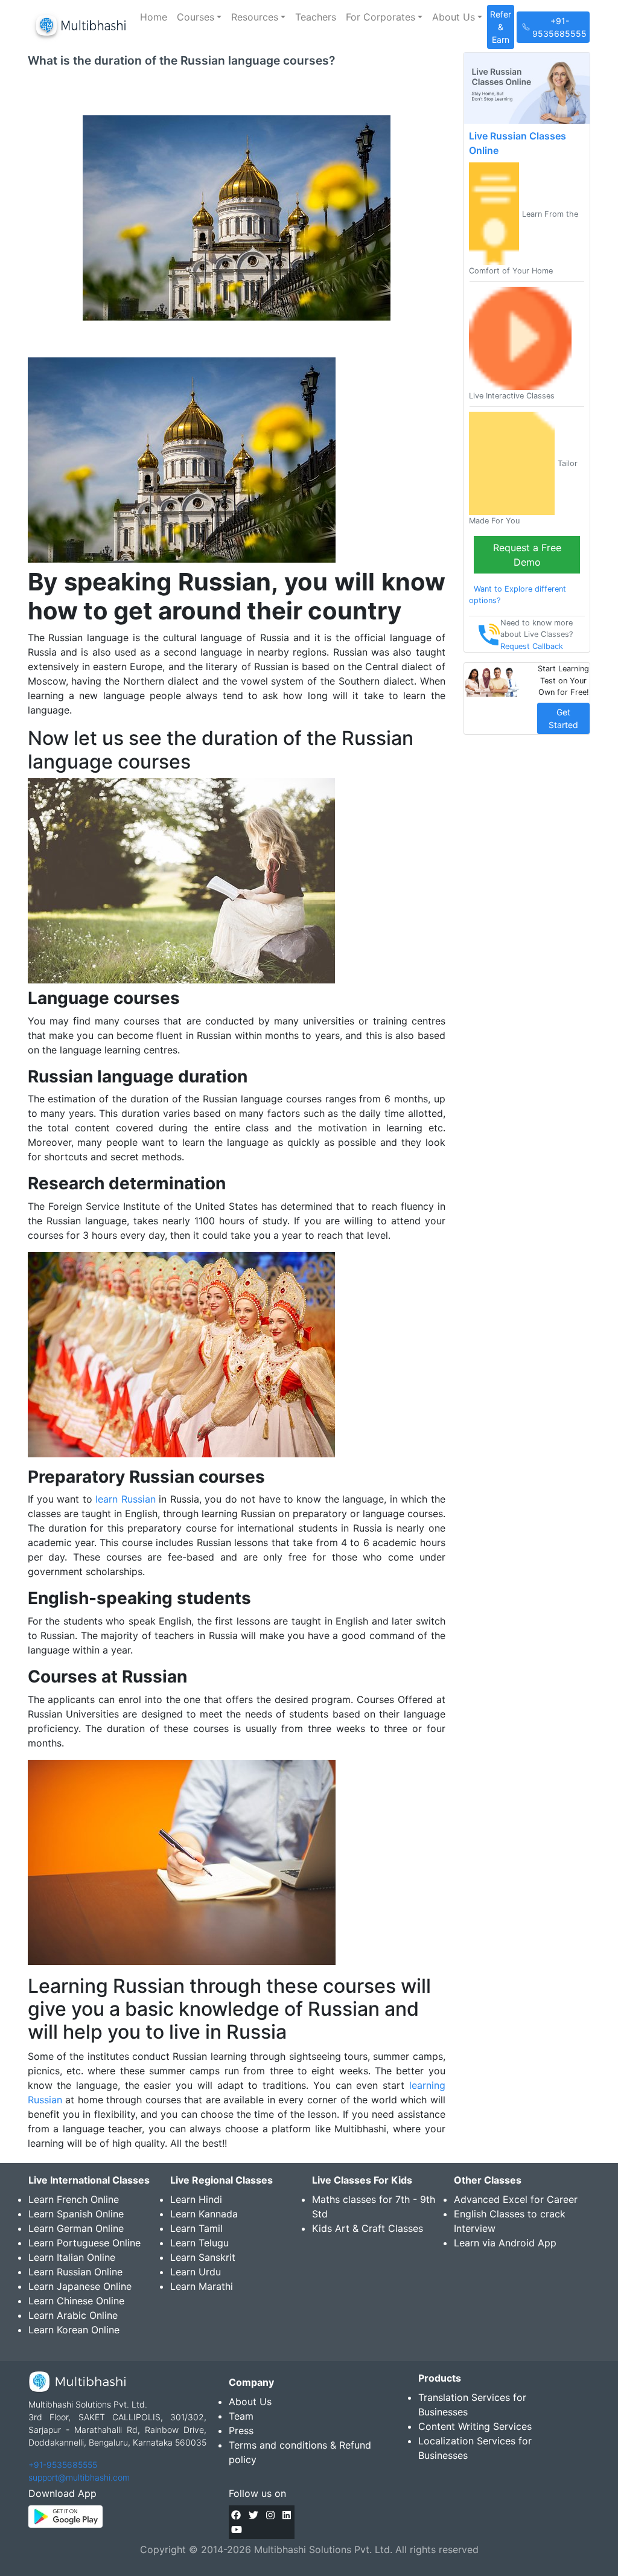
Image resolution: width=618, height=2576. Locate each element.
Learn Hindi (196, 2199)
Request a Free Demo (527, 555)
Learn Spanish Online (76, 2214)
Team (241, 2416)
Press (241, 2431)
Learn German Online (76, 2228)
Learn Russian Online (75, 2272)
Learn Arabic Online (73, 2315)
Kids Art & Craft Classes (368, 2228)
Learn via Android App (505, 2243)
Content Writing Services (475, 2426)
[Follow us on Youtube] (237, 2530)
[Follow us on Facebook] (236, 2515)
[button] (199, 17)
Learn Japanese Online (80, 2286)
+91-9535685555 (63, 2465)
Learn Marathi (202, 2286)
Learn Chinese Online (76, 2301)
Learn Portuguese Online (84, 2243)
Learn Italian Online (72, 2257)
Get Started (563, 718)
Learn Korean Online (74, 2330)
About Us (250, 2402)
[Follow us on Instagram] (270, 2515)
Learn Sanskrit (203, 2257)
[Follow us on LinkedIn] (287, 2515)
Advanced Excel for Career (516, 2199)
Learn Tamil (196, 2228)
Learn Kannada (204, 2214)
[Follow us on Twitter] (253, 2515)
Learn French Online (74, 2199)
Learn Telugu (199, 2243)
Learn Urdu (196, 2272)
